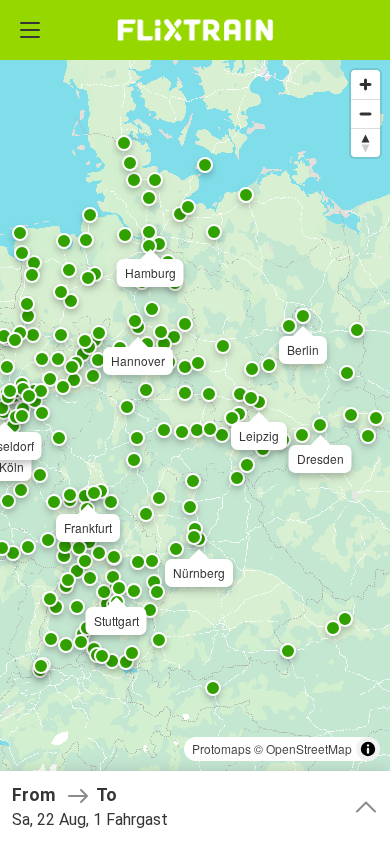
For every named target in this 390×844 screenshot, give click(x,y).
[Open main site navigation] (30, 30)
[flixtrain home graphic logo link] (194, 30)
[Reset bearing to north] (365, 142)
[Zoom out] (365, 113)
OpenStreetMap (309, 748)
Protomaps (221, 748)
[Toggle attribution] (368, 749)
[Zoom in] (365, 84)
